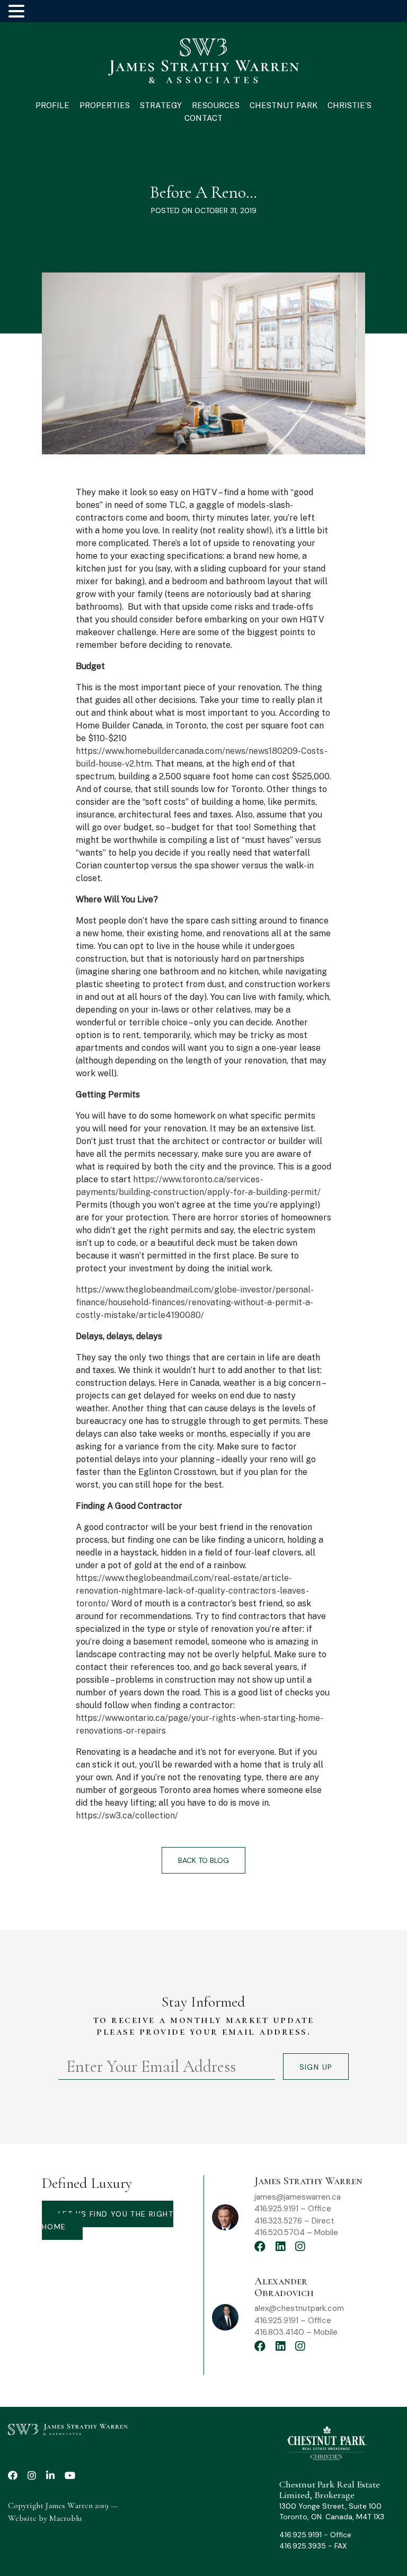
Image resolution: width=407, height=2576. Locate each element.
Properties (105, 105)
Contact (203, 118)
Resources (216, 105)
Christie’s (350, 105)
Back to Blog (203, 1860)
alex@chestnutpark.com (299, 2308)
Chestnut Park (284, 105)
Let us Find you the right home (108, 2220)
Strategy (161, 105)
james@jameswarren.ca (298, 2197)
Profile (52, 105)
